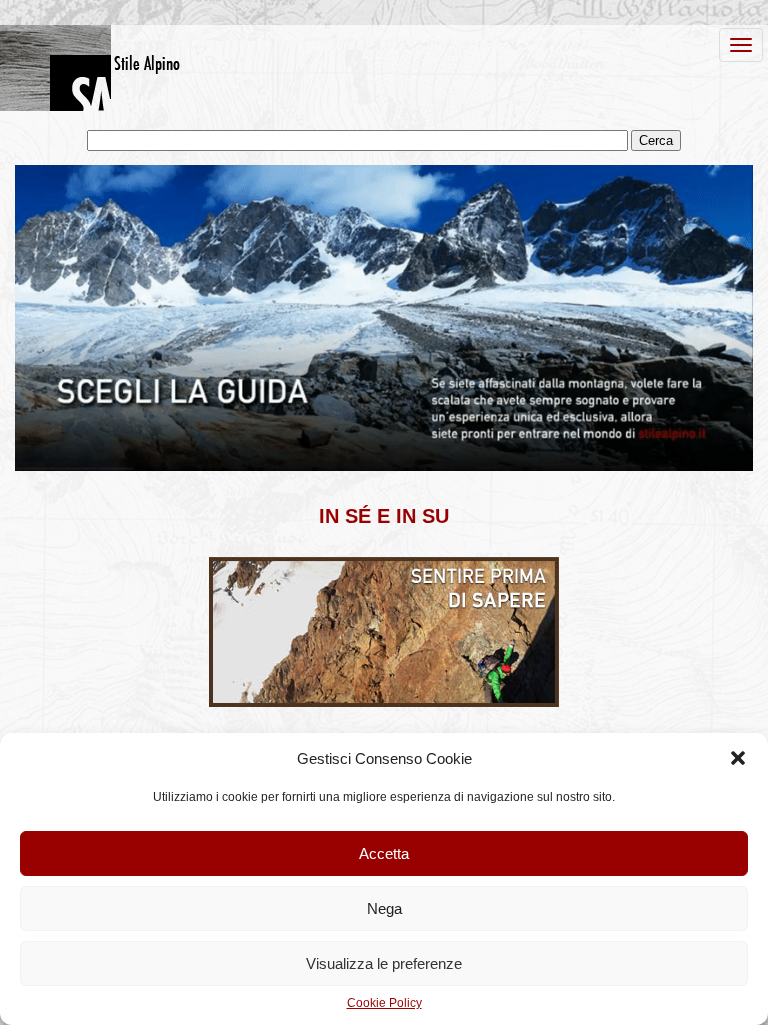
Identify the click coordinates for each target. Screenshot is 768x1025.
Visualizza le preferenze (384, 963)
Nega (384, 908)
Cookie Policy (384, 1003)
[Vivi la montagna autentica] (384, 703)
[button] (738, 758)
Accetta (384, 853)
